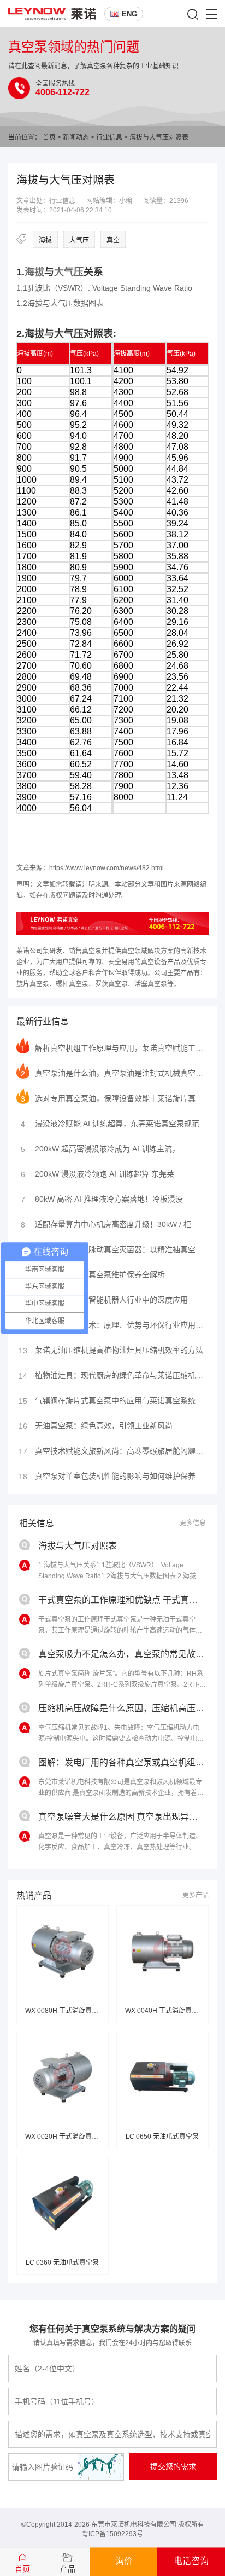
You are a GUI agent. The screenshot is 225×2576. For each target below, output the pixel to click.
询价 (124, 2561)
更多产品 (196, 1895)
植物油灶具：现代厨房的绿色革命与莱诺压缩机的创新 (114, 1376)
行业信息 (109, 137)
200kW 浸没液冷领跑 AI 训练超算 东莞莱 (97, 1174)
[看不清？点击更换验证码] (100, 2467)
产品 (68, 2569)
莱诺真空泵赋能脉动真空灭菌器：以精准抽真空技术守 (115, 1250)
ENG (129, 14)
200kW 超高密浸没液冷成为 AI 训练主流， (100, 1149)
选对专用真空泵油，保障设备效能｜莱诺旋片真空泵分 (115, 1099)
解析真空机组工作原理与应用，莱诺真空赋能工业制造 (115, 1048)
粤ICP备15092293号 (112, 2534)
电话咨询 (191, 2561)
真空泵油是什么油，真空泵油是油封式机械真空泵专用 (115, 1073)
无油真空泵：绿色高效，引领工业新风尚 (96, 1426)
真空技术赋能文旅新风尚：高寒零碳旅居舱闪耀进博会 (114, 1451)
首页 (49, 137)
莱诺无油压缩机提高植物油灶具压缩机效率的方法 (111, 1350)
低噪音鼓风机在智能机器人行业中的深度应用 (104, 1300)
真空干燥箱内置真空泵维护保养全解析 (92, 1275)
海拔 (45, 240)
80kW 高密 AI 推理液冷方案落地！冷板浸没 (102, 1199)
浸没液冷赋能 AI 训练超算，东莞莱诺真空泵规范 (110, 1124)
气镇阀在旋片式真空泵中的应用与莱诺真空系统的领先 (114, 1401)
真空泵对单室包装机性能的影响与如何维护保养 (107, 1476)
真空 (113, 240)
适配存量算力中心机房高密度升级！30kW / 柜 (106, 1225)
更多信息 (193, 1523)
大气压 (79, 240)
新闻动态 (76, 137)
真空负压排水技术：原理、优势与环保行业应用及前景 (114, 1325)
